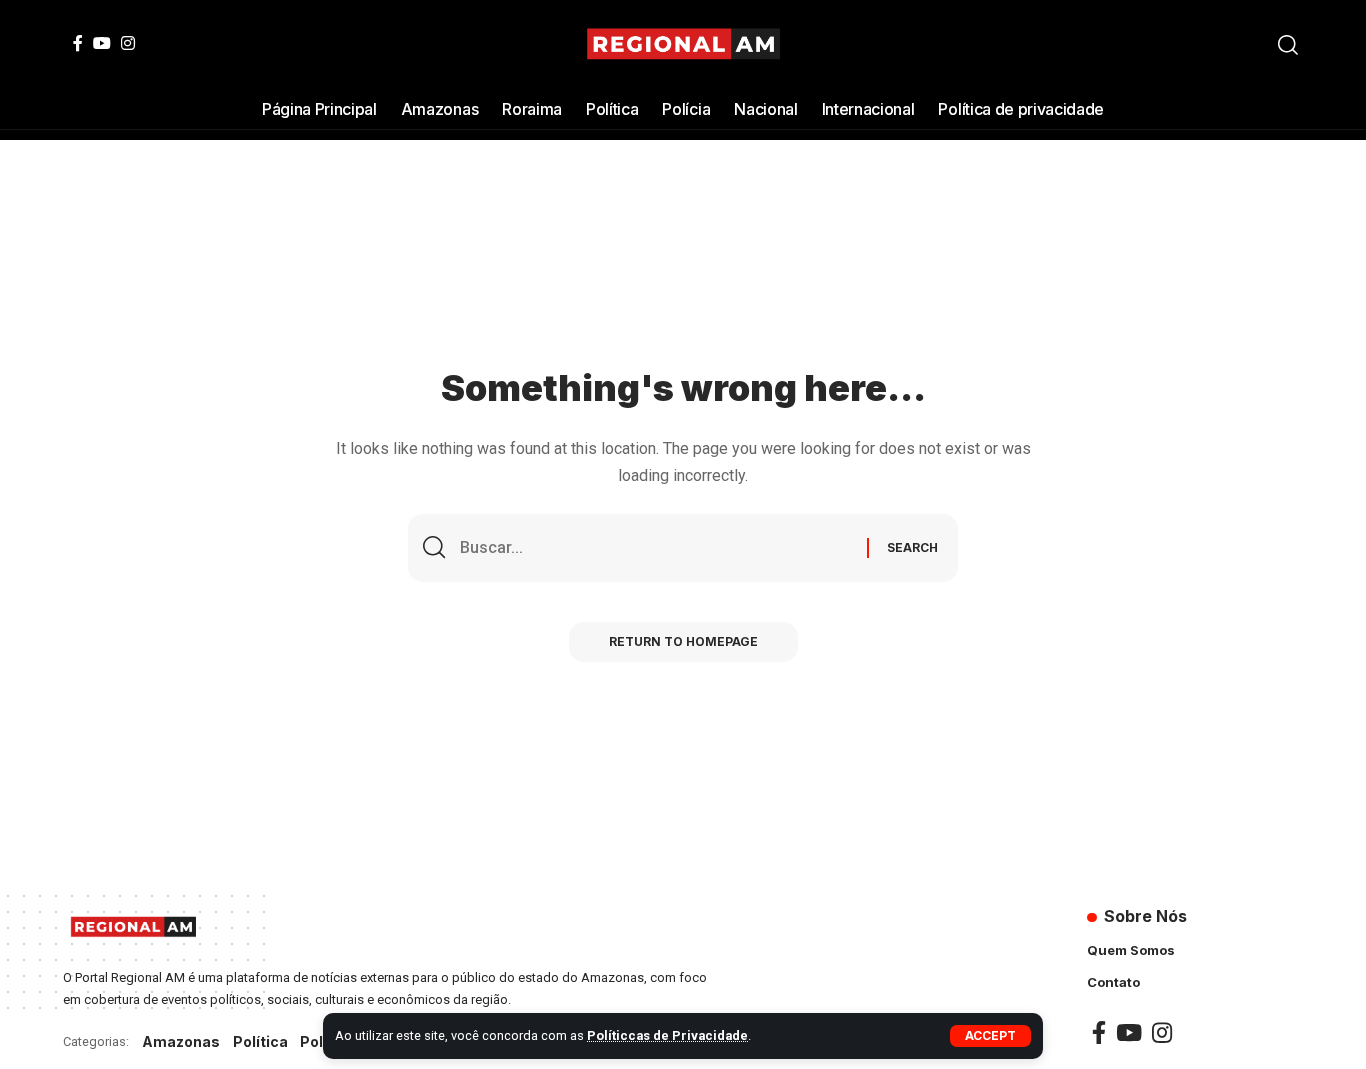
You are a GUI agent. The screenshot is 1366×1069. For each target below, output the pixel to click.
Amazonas (181, 1041)
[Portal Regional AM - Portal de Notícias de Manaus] (683, 45)
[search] (1288, 45)
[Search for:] (656, 547)
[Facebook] (78, 43)
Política (260, 1041)
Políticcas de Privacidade (667, 1035)
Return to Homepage (683, 641)
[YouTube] (102, 43)
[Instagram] (128, 43)
